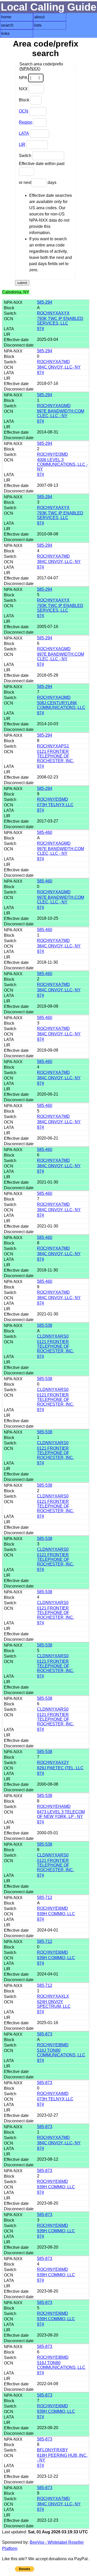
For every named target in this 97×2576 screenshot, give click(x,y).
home (6, 17)
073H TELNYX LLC (55, 805)
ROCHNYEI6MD (53, 1908)
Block (25, 100)
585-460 (45, 832)
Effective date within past (42, 164)
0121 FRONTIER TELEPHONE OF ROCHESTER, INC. (55, 756)
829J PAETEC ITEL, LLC (60, 1768)
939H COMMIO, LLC (56, 1914)
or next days (38, 182)
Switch (26, 156)
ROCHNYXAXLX (53, 1996)
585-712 (45, 1897)
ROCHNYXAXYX (53, 313)
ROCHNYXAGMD (54, 406)
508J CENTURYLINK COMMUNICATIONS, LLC (61, 705)
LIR (22, 144)
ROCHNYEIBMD (53, 2045)
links (5, 33)
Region (26, 122)
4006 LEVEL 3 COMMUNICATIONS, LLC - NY (62, 464)
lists (38, 25)
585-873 (45, 2034)
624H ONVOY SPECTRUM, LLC (54, 2004)
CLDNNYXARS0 (53, 1336)
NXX (24, 89)
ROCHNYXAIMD (53, 2094)
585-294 (45, 302)
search (7, 25)
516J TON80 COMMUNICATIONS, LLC (61, 2053)
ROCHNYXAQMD (54, 697)
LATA (24, 133)
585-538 (45, 1325)
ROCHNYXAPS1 (53, 746)
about (39, 17)
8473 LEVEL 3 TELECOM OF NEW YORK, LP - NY (61, 1814)
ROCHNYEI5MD (53, 799)
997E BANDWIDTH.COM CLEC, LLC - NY (61, 413)
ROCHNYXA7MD (53, 362)
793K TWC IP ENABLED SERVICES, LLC (60, 321)
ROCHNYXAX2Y (53, 1762)
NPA (24, 78)
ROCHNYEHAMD (54, 1806)
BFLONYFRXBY (53, 2450)
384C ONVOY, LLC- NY (59, 367)
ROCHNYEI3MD (53, 454)
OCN (24, 111)
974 (40, 329)
